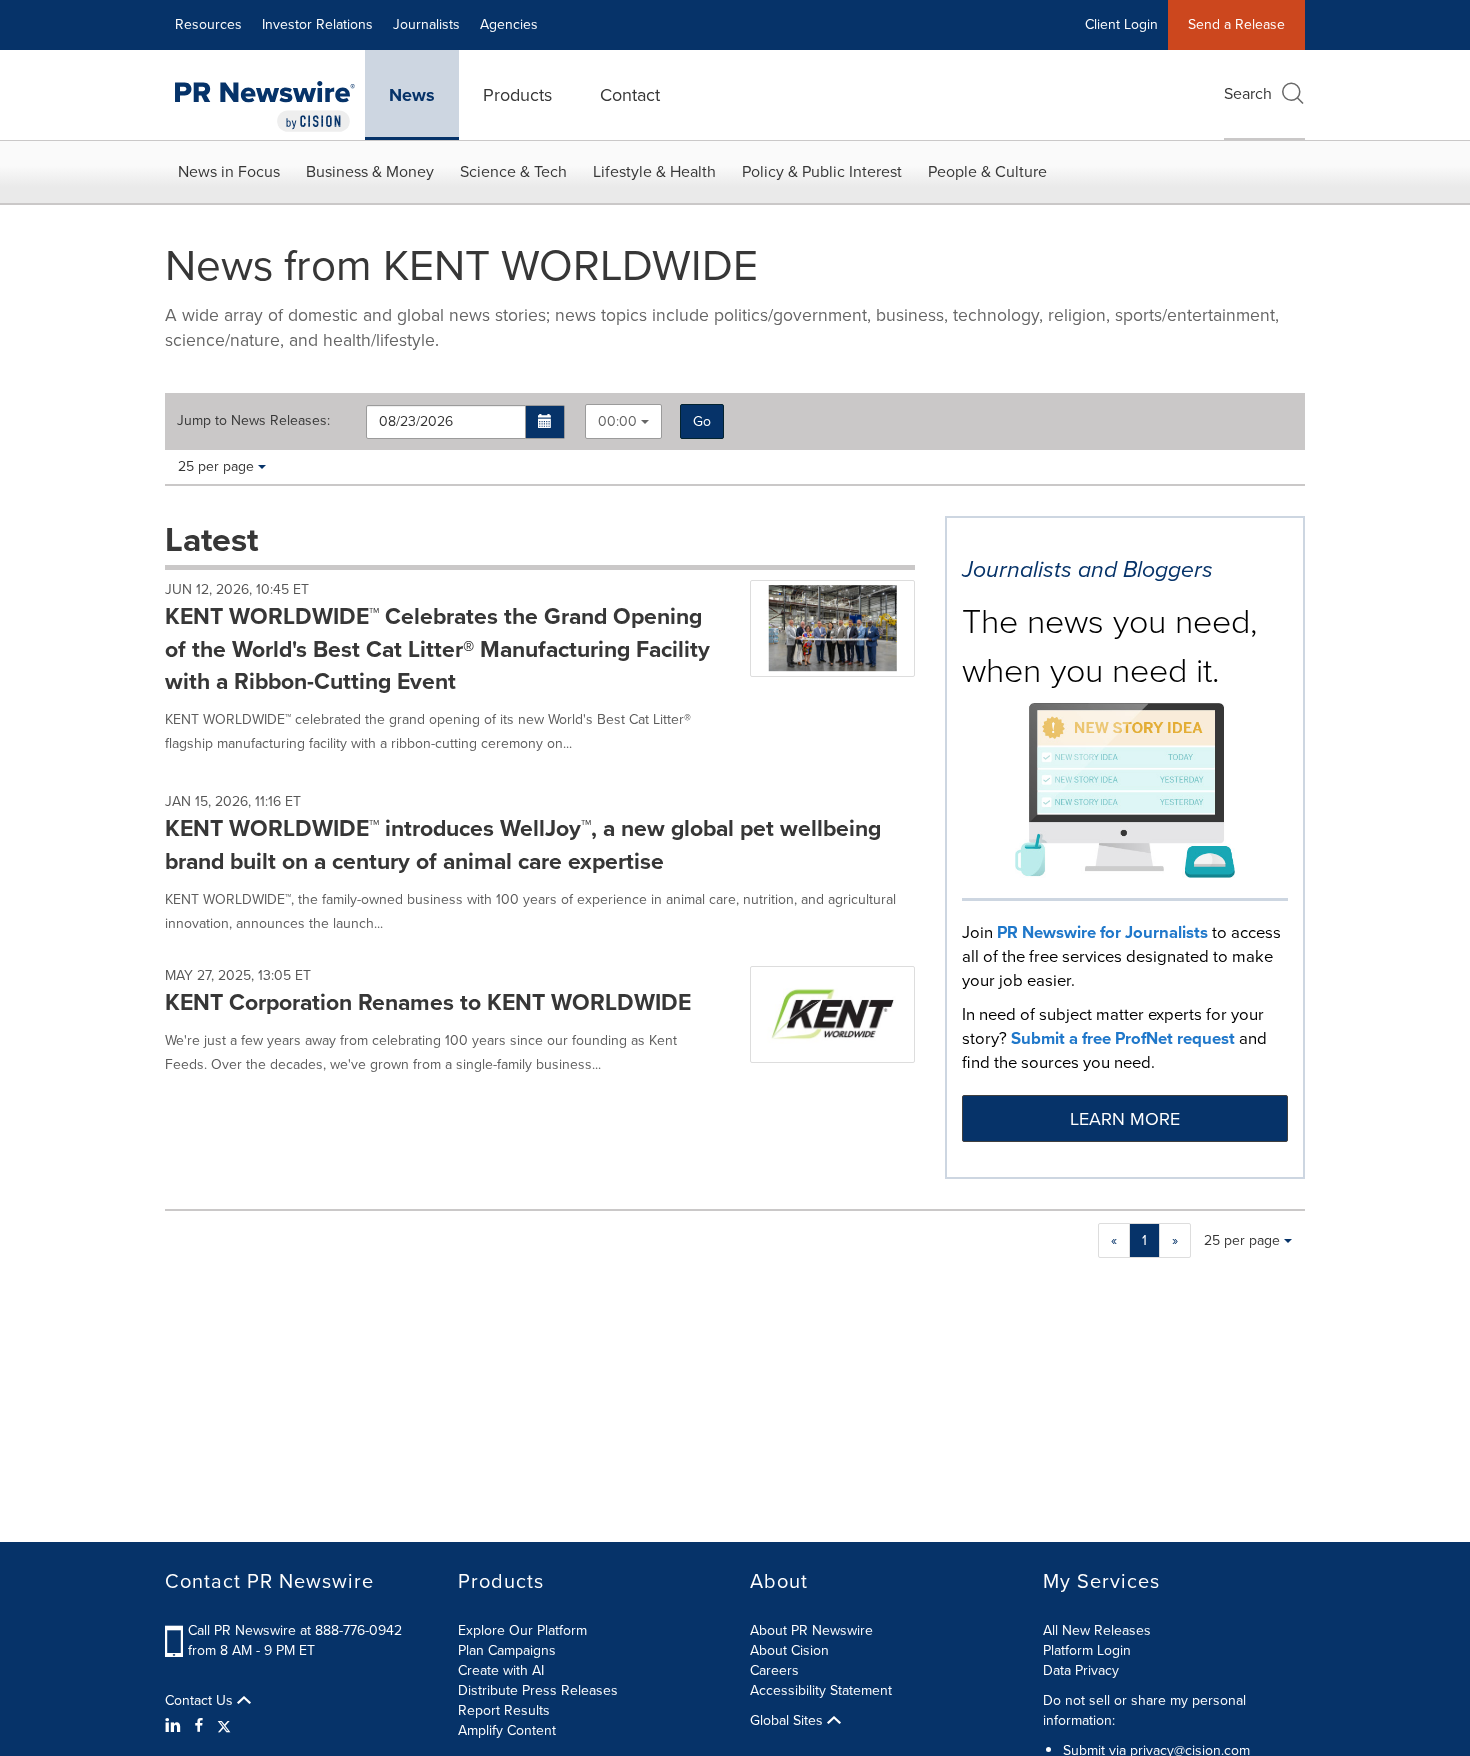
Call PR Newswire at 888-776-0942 (295, 1630)
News (412, 95)
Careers (774, 1670)
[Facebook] (199, 1726)
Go (702, 421)
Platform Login (1087, 1650)
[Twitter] (224, 1726)
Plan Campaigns (507, 1650)
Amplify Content (507, 1730)
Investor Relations (317, 24)
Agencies (509, 24)
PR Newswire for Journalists (1102, 932)
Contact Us (201, 1701)
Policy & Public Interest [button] (822, 171)
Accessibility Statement (821, 1690)
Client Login (1121, 24)
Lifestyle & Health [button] (654, 171)
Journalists (426, 24)
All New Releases (1097, 1630)
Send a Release (1236, 24)
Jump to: (253, 421)
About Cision (789, 1650)
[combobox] (623, 421)
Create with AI (501, 1670)
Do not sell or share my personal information (1144, 1710)
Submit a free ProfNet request (1123, 1038)
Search (1248, 93)
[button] (545, 422)
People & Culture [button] (987, 171)
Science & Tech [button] (513, 171)
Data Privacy (1081, 1670)
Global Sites (788, 1721)
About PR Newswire (811, 1630)
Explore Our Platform (522, 1630)
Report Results (504, 1710)
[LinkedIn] (175, 1726)
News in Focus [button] (229, 171)
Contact (630, 95)
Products (517, 95)
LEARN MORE (1125, 1119)
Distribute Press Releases (538, 1690)
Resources (208, 24)
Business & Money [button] (370, 171)
